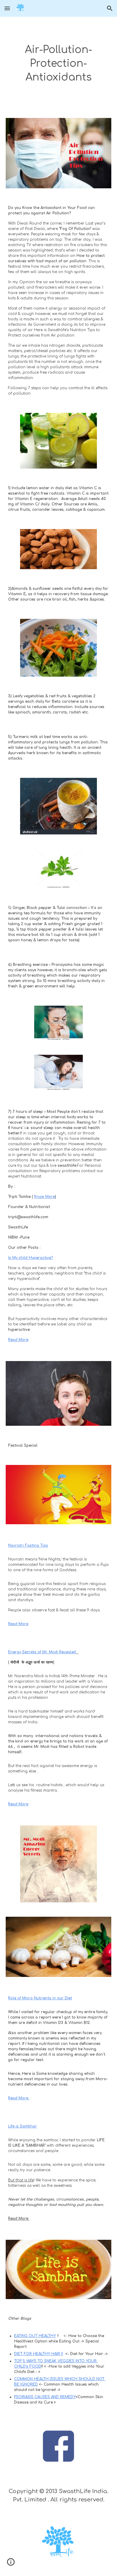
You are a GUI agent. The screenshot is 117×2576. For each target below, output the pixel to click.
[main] (58, 64)
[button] (7, 8)
